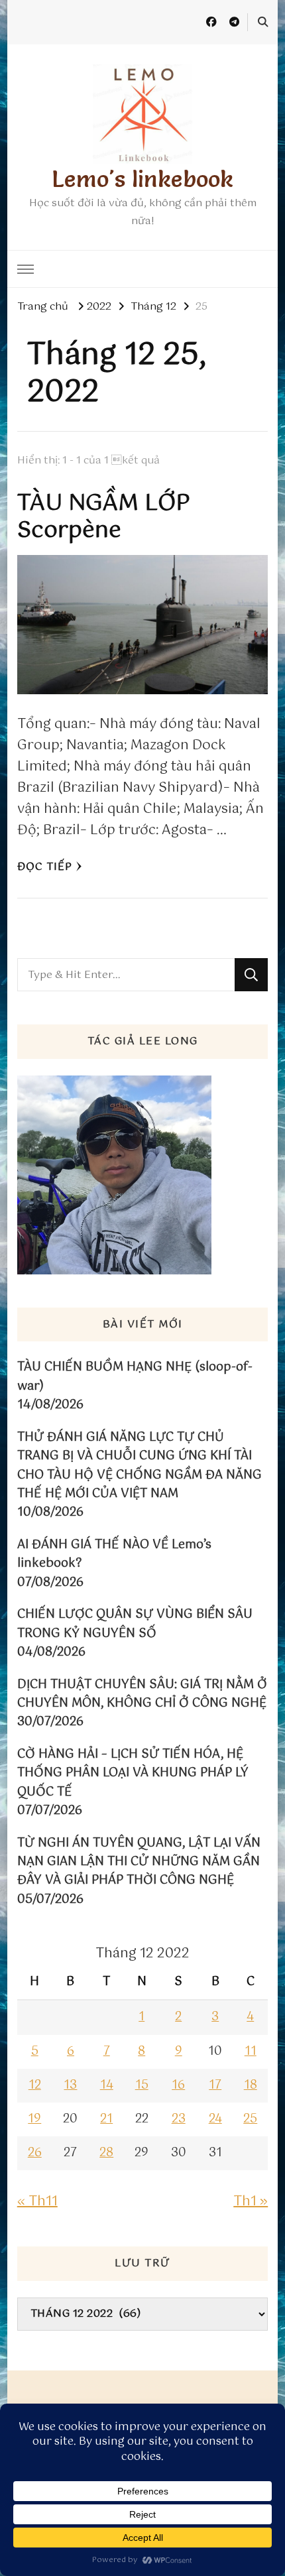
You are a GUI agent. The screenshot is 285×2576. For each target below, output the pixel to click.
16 (178, 2085)
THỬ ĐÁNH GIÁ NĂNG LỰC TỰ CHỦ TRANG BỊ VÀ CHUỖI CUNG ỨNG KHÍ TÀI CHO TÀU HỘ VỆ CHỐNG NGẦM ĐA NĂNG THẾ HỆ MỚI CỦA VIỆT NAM (140, 1466)
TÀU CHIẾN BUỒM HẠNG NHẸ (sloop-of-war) (135, 1377)
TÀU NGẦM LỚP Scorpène (104, 518)
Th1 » (251, 2202)
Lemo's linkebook (142, 179)
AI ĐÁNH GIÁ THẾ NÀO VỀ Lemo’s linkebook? (114, 1555)
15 (142, 2085)
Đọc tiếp (45, 867)
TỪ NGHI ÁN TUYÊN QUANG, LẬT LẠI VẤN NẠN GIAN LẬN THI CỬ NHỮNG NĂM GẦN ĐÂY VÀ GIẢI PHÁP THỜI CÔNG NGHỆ (139, 1862)
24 (215, 2119)
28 (106, 2153)
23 (179, 2119)
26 (35, 2153)
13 (70, 2085)
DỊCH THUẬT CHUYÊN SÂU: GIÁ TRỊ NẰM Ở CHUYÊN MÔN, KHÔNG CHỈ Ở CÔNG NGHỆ (142, 1694)
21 (106, 2119)
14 (107, 2085)
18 (251, 2085)
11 (251, 2052)
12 (35, 2085)
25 (250, 2119)
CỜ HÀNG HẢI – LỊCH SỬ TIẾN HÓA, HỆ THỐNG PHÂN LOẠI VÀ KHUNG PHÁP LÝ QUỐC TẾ (133, 1773)
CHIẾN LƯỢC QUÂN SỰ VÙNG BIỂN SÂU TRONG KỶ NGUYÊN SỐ (135, 1624)
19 (34, 2119)
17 (215, 2085)
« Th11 (37, 2202)
